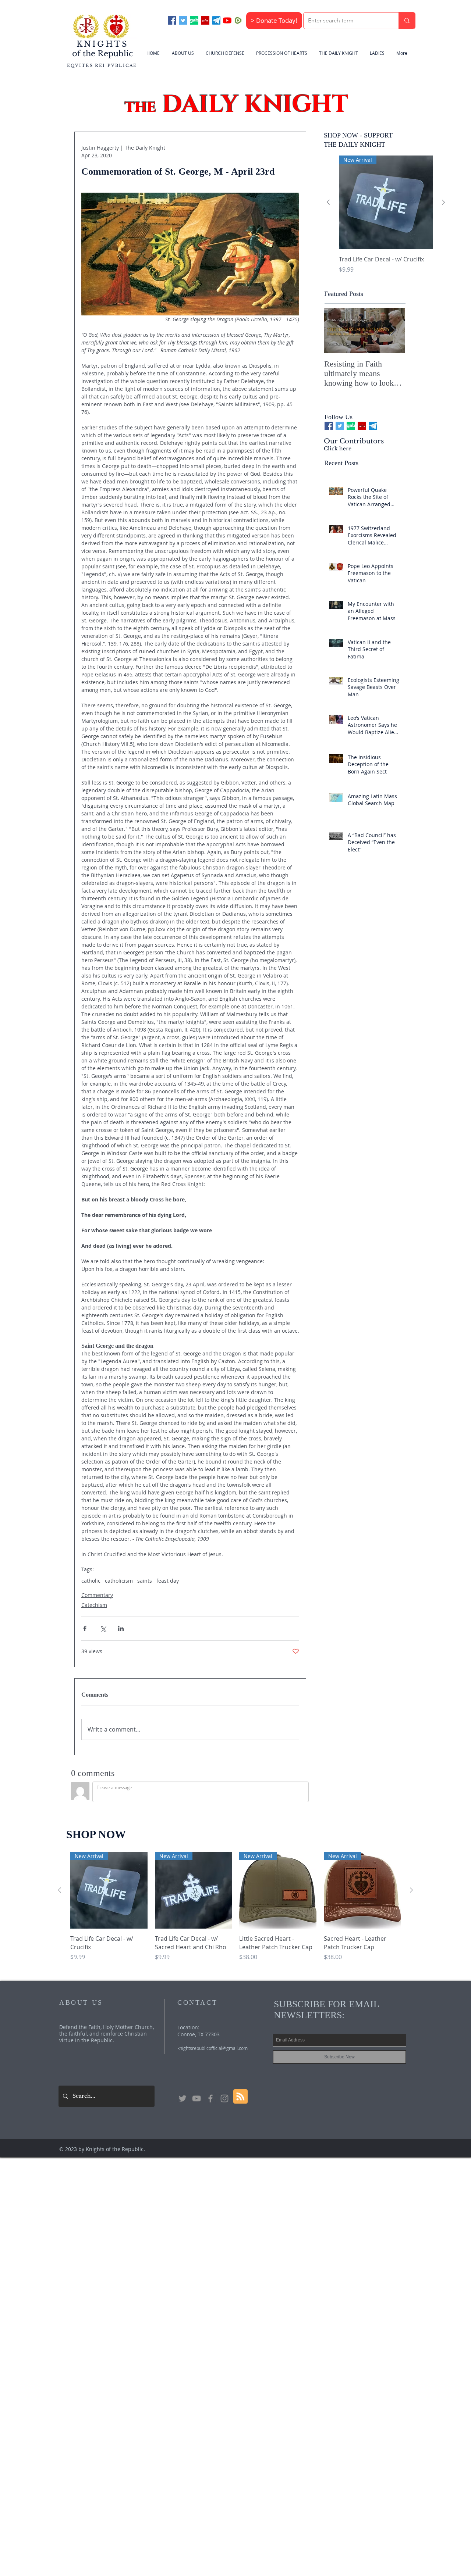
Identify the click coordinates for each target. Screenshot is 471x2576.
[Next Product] (443, 202)
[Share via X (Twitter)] (103, 1628)
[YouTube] (227, 20)
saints (145, 1581)
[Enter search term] (407, 21)
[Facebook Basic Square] (172, 20)
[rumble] (238, 20)
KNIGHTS (102, 44)
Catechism (94, 1605)
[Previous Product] (328, 202)
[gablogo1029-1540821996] (194, 20)
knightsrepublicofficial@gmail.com (213, 2048)
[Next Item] (393, 331)
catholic (91, 1581)
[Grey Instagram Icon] (224, 2098)
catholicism (119, 1581)
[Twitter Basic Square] (183, 20)
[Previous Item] (336, 331)
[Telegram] (216, 20)
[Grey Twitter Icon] (183, 2098)
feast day (168, 1581)
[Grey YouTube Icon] (196, 2098)
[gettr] (205, 20)
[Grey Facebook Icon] (210, 2098)
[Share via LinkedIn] (121, 1628)
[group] (386, 219)
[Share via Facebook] (85, 1628)
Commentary (97, 1595)
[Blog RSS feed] (240, 2097)
